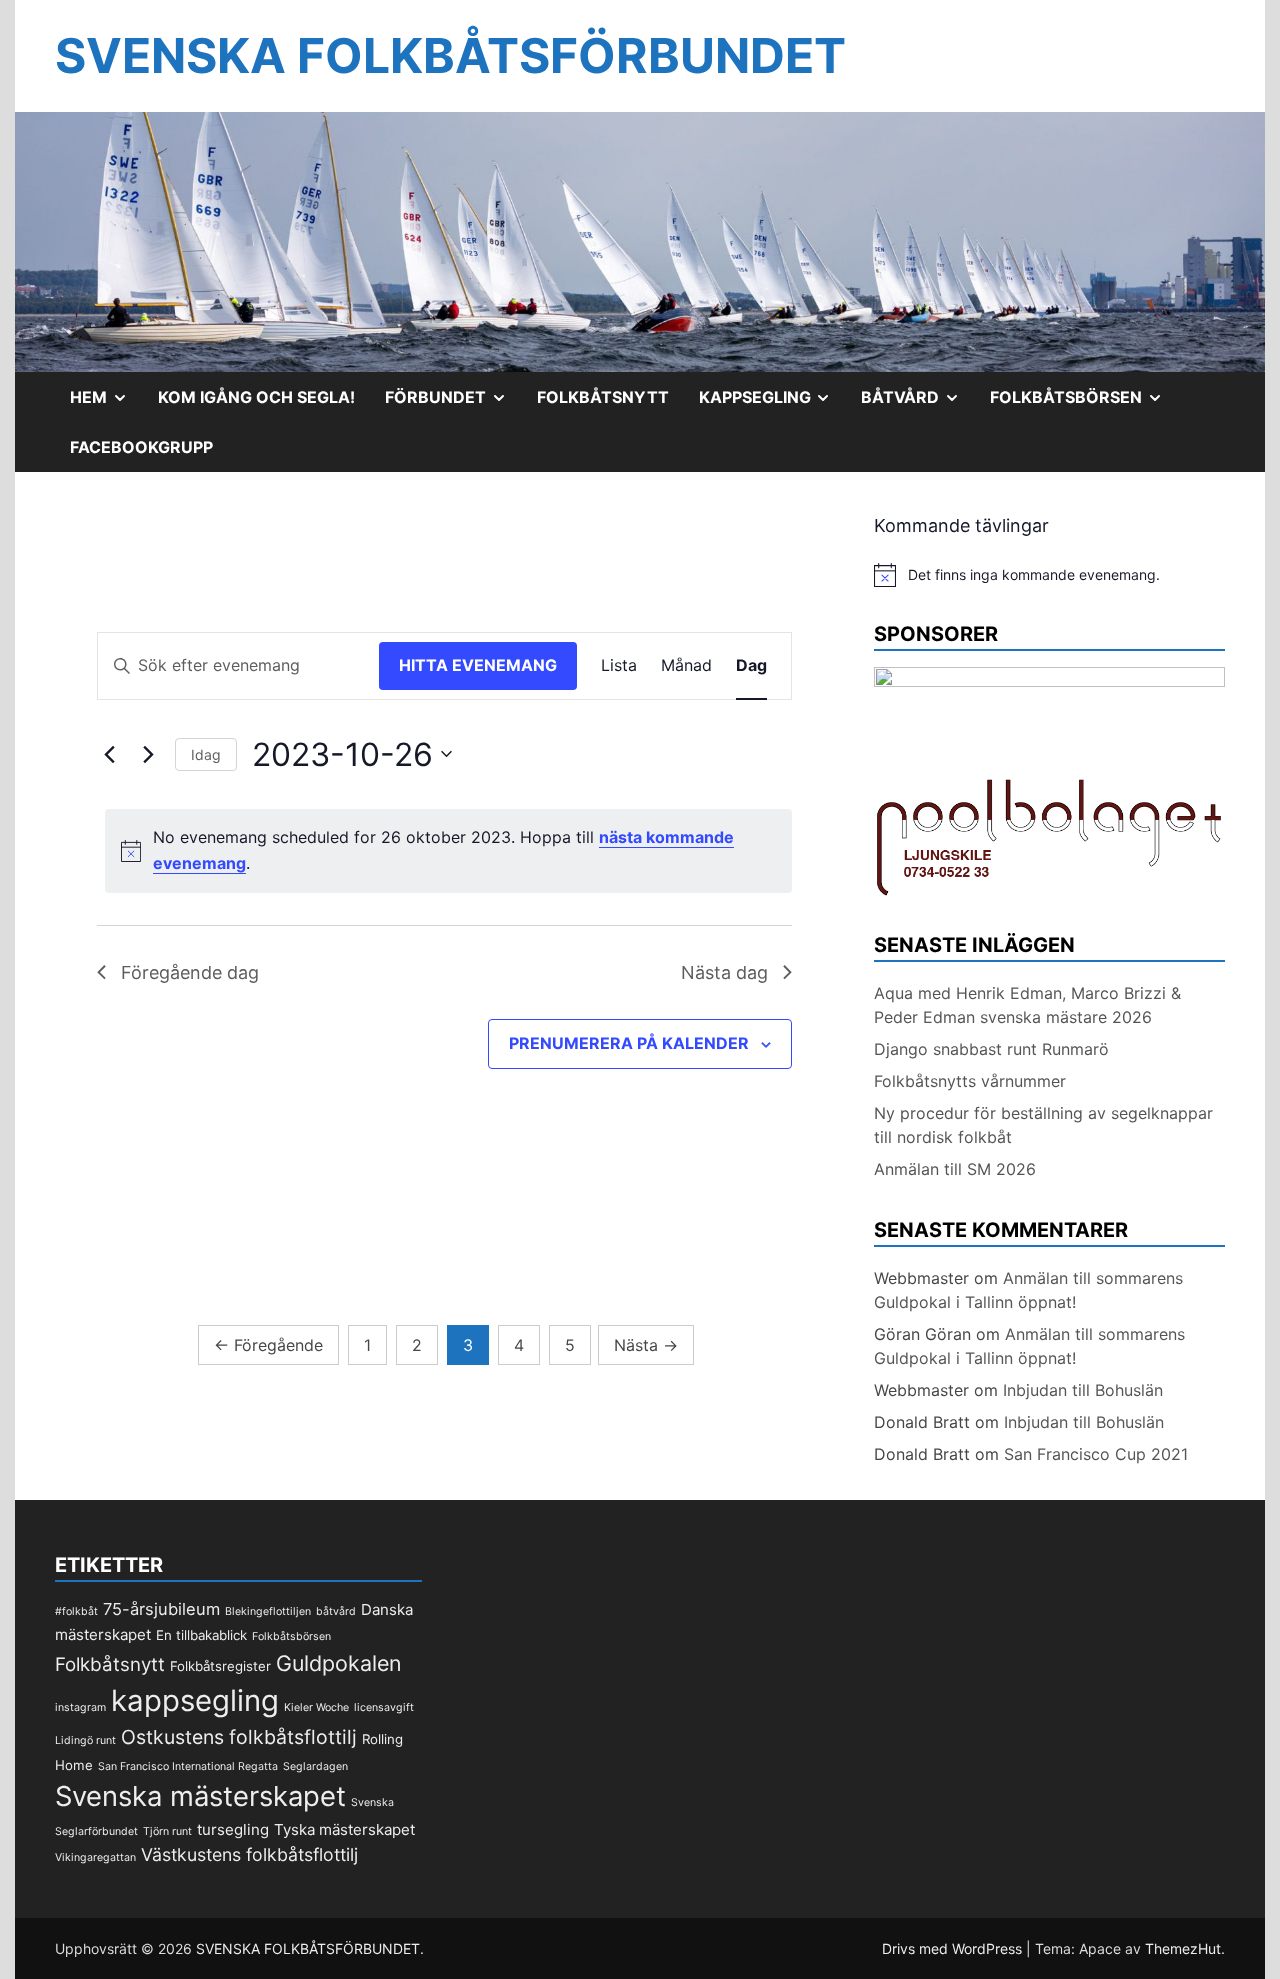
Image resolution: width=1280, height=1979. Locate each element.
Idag (206, 754)
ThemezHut (1183, 1948)
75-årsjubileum (161, 1609)
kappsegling (195, 1700)
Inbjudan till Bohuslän (1083, 1390)
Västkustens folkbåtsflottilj (249, 1854)
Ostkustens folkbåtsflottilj (239, 1737)
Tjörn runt (167, 1831)
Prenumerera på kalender (629, 1043)
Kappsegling (773, 404)
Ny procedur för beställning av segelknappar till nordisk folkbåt (1043, 1125)
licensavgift (384, 1707)
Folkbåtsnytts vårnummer (970, 1081)
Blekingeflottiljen (268, 1611)
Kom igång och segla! (256, 397)
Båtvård (918, 404)
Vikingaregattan (95, 1857)
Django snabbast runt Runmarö (991, 1049)
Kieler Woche (316, 1707)
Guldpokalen (339, 1663)
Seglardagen (315, 1766)
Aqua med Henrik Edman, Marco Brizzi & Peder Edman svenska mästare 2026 (1027, 1005)
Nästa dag (724, 972)
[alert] (448, 851)
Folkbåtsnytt (603, 397)
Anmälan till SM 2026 (955, 1169)
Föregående (268, 1345)
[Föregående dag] (109, 754)
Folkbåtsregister (220, 1666)
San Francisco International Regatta (188, 1766)
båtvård (336, 1611)
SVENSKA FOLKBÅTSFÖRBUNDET (450, 55)
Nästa (646, 1345)
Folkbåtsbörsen (1084, 404)
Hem (106, 404)
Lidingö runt (85, 1740)
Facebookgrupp (141, 447)
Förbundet (453, 404)
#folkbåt (76, 1611)
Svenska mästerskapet (200, 1796)
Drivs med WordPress (954, 1948)
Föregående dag (190, 972)
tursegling (233, 1829)
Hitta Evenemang (478, 665)
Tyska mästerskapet (344, 1829)
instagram (80, 1707)
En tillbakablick (201, 1635)
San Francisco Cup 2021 (1096, 1454)
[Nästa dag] (148, 754)
